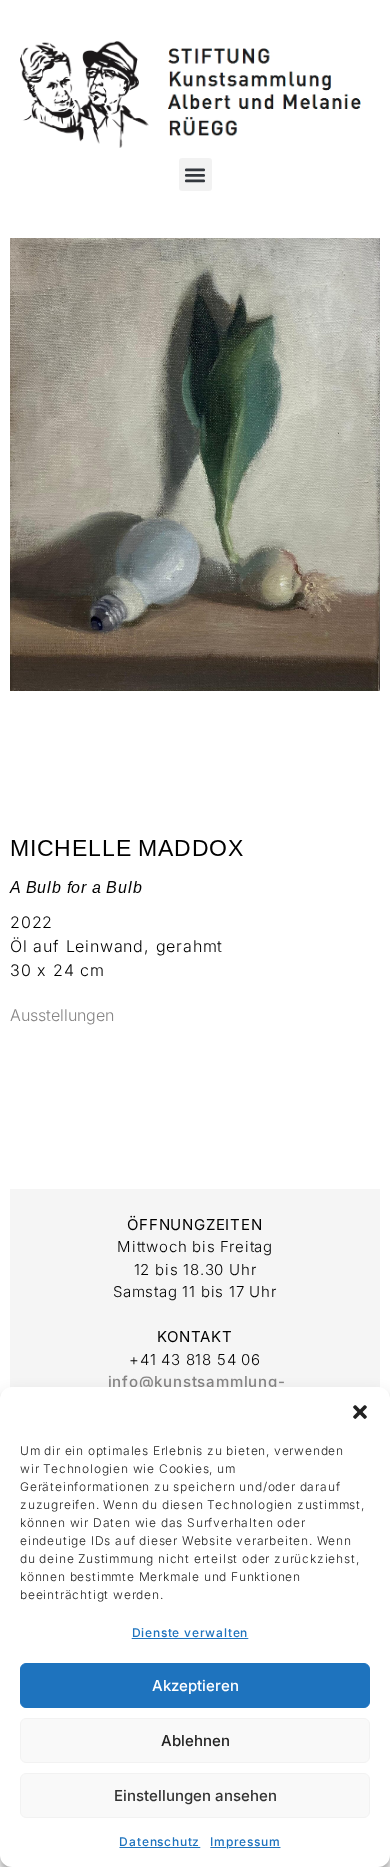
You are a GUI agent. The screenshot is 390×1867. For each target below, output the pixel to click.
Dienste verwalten (190, 1632)
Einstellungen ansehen (195, 1795)
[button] (360, 1412)
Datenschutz (159, 1841)
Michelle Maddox (127, 848)
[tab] (62, 1015)
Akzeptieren (195, 1685)
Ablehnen (195, 1740)
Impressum (245, 1841)
